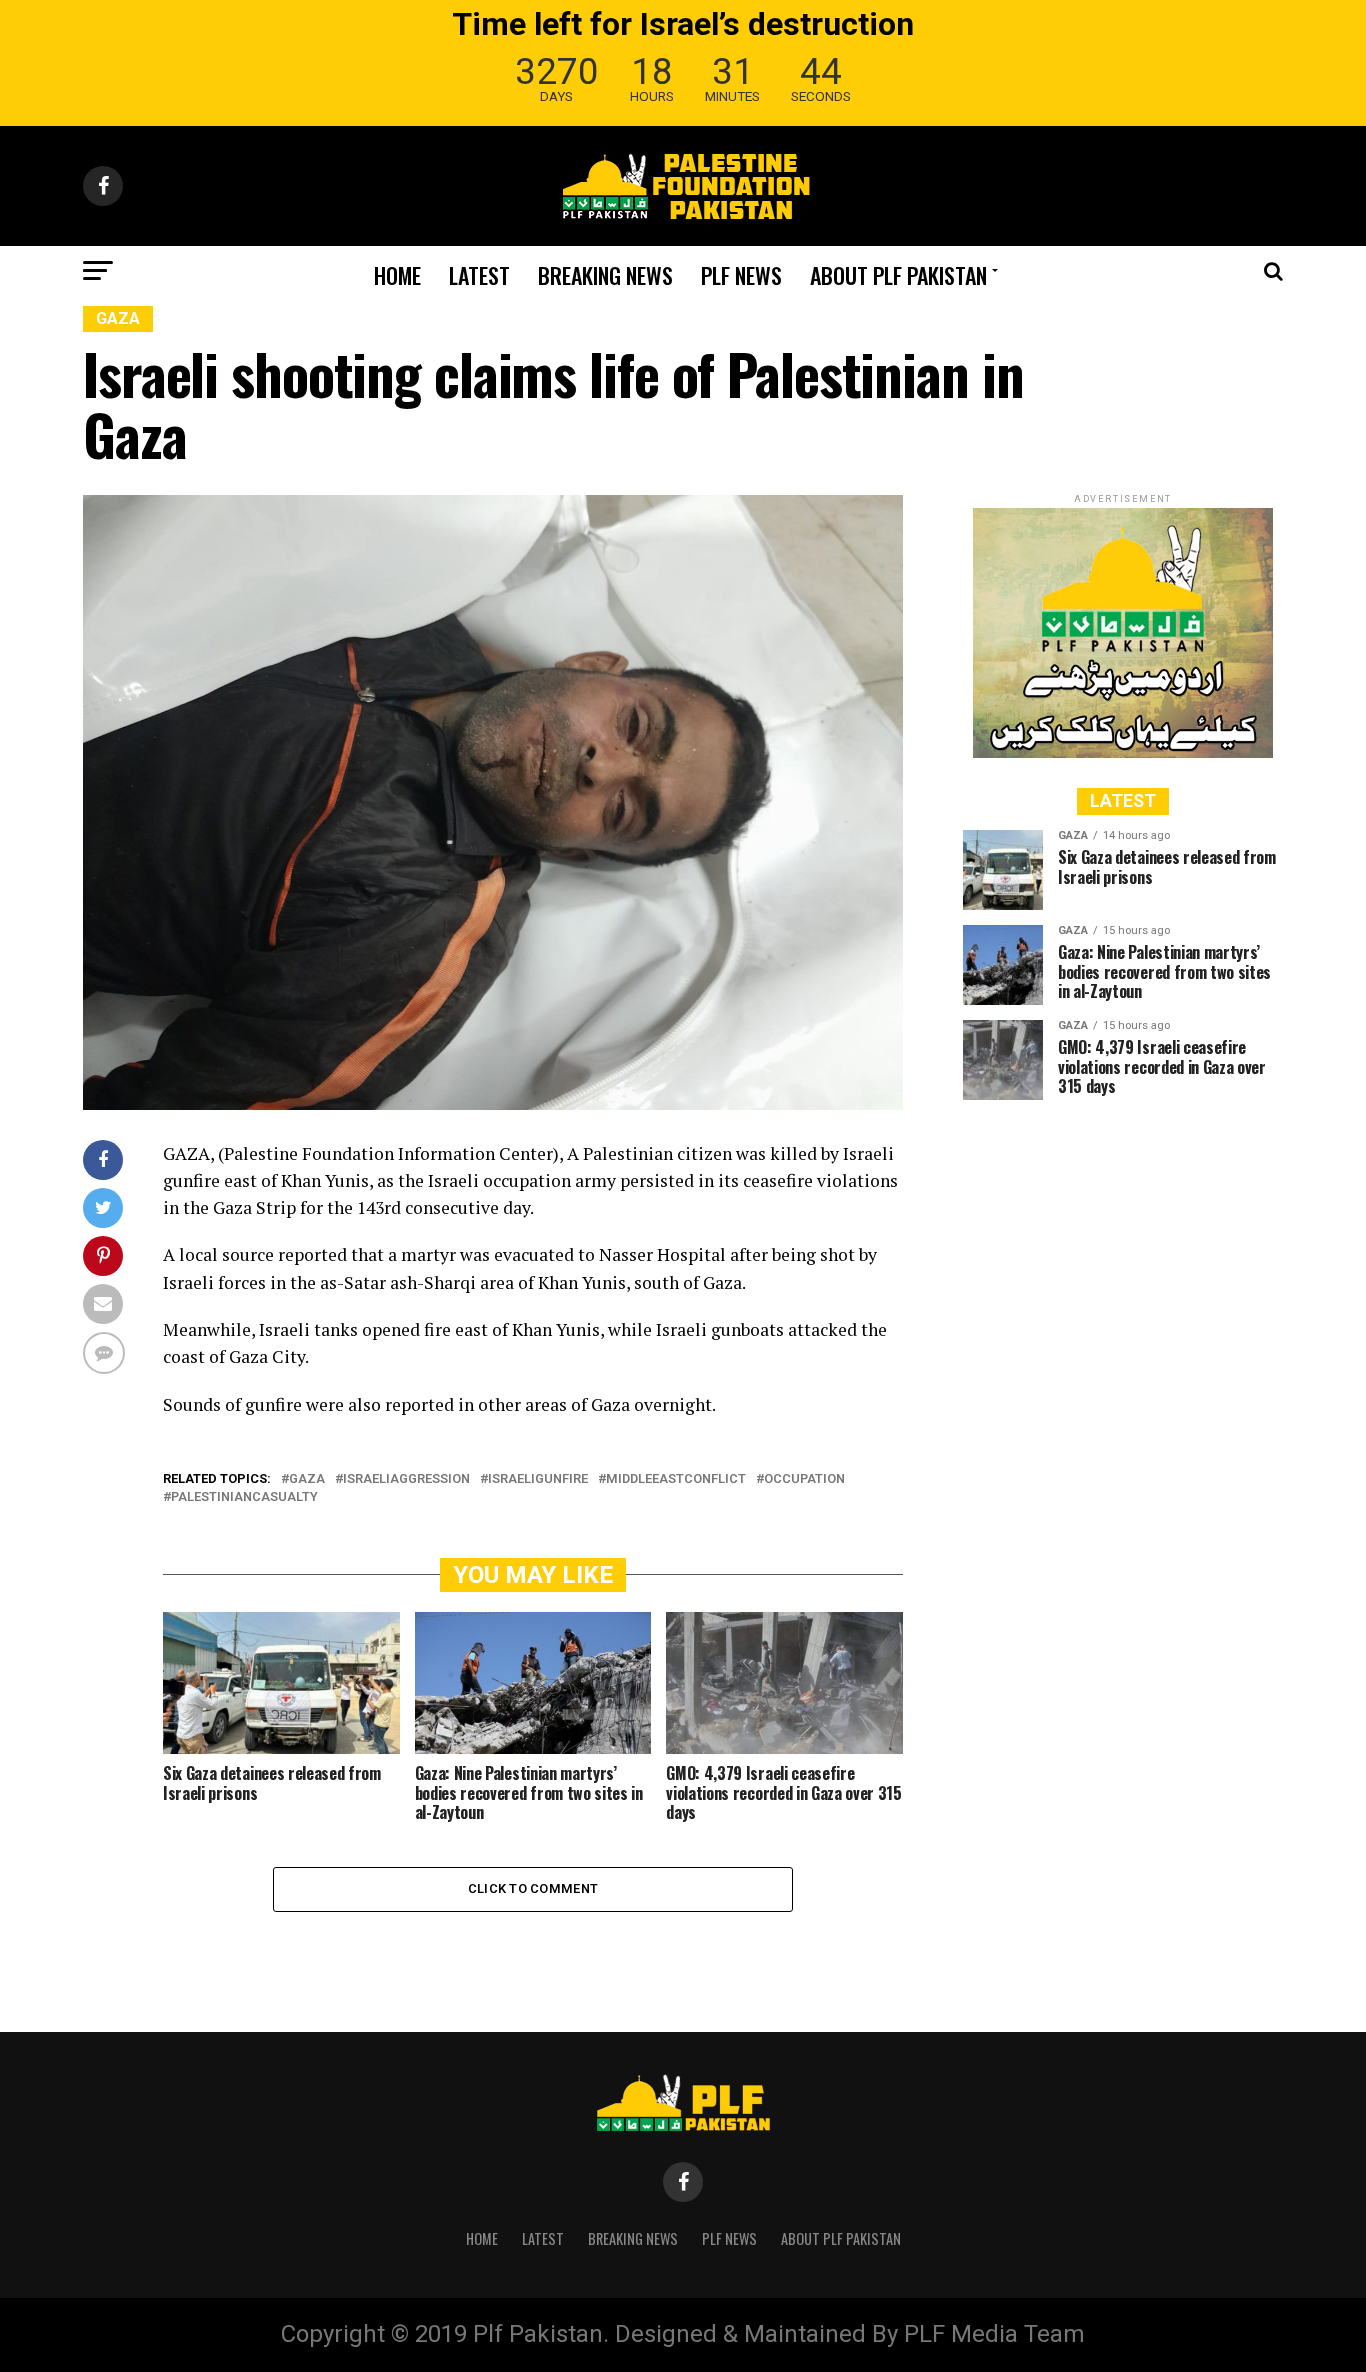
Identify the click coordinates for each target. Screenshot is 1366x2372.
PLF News (741, 275)
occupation (804, 1479)
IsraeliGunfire (538, 1479)
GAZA (307, 1479)
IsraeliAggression (406, 1479)
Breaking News (605, 275)
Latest (479, 275)
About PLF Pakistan (898, 275)
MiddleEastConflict (676, 1479)
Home (397, 275)
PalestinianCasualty (244, 1497)
